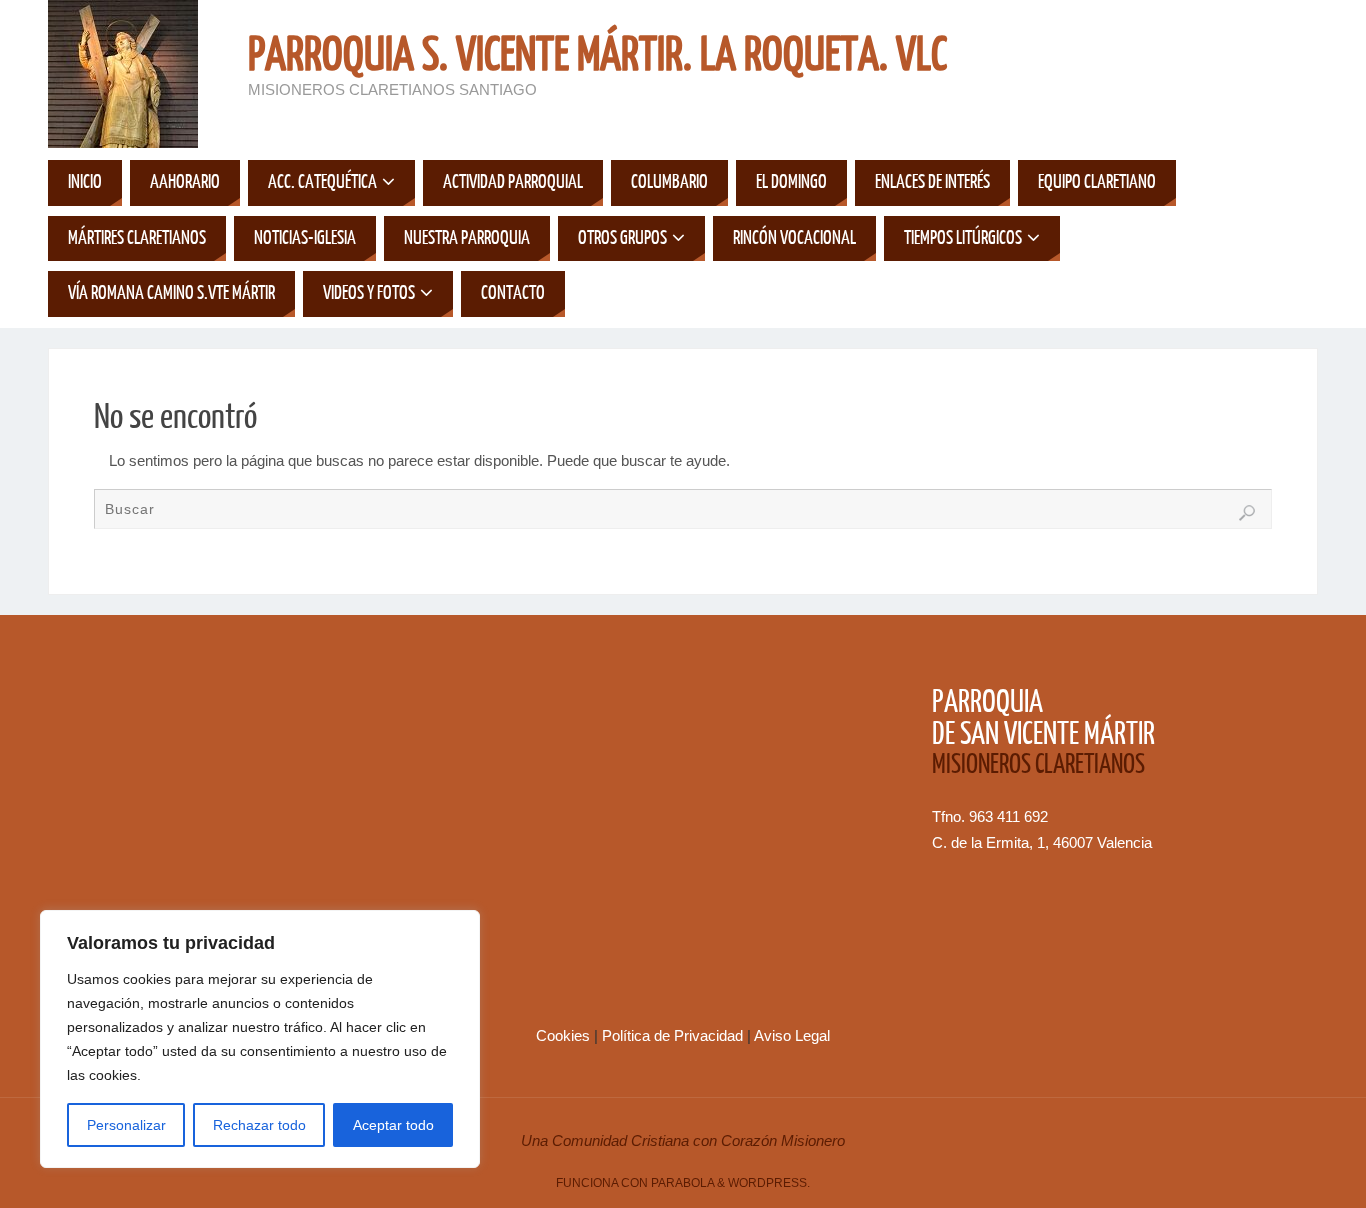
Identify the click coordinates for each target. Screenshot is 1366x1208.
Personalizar (126, 1125)
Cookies (565, 1035)
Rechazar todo (259, 1125)
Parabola (682, 1183)
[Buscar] (1247, 513)
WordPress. (769, 1183)
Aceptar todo (393, 1125)
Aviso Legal (792, 1035)
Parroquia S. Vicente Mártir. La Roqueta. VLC (597, 56)
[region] (260, 1039)
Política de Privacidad (674, 1035)
